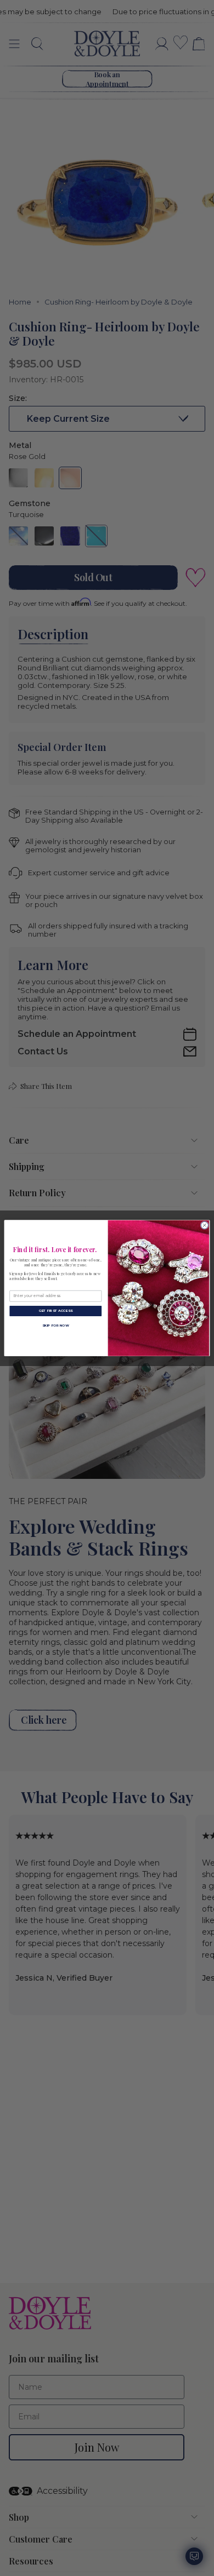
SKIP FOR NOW (56, 1325)
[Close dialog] (204, 1225)
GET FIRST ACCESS (56, 1310)
